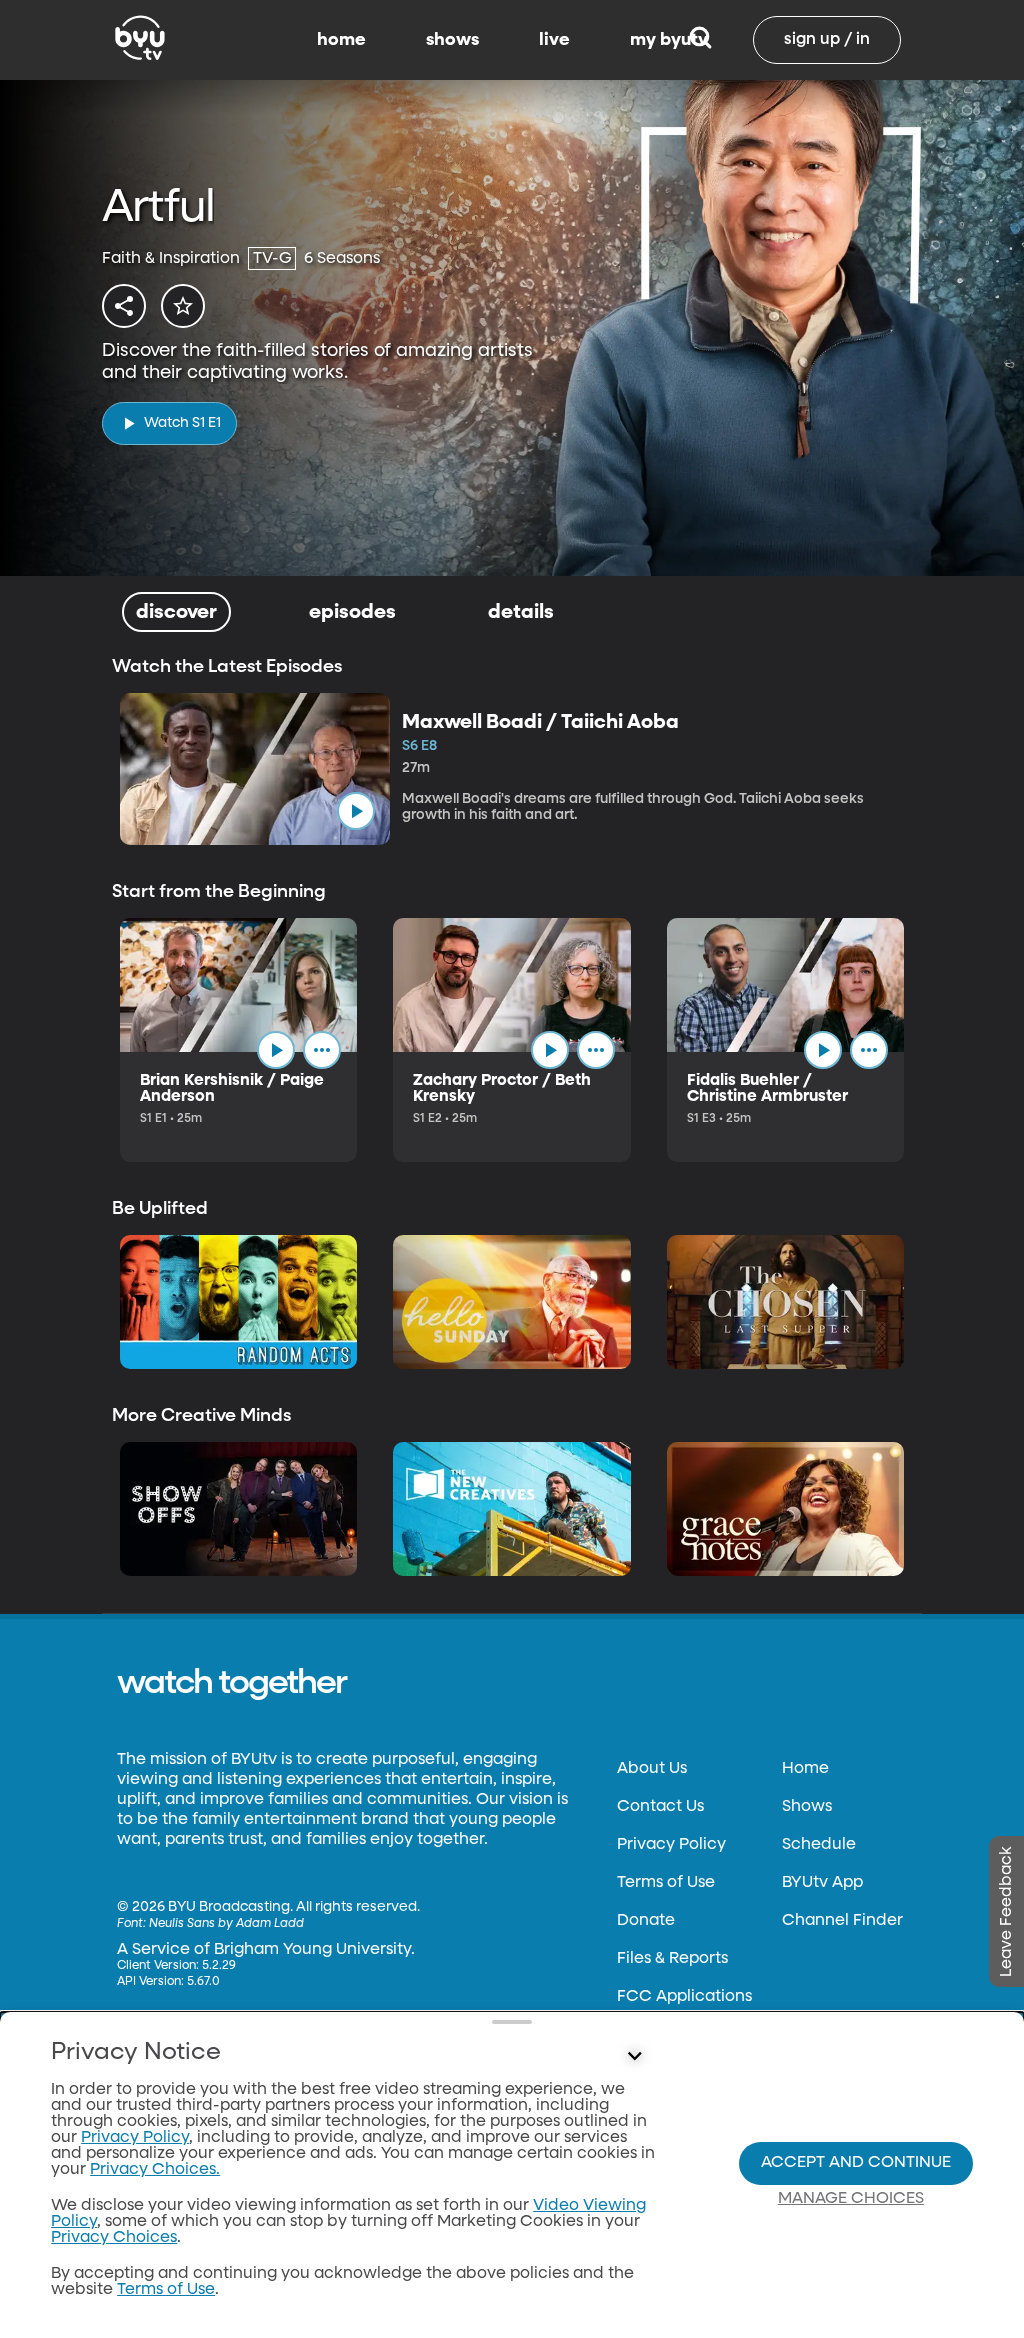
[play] (356, 811)
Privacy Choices (114, 2238)
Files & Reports (672, 1959)
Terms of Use (666, 1883)
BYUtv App (822, 1883)
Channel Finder (842, 1921)
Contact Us (660, 1807)
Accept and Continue (856, 2163)
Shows (807, 1807)
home (341, 40)
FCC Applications (684, 1997)
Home (805, 1769)
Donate (646, 1921)
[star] (183, 306)
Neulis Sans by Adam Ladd (226, 1924)
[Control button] (634, 2057)
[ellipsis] (322, 1050)
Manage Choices (851, 2199)
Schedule (819, 1845)
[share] (124, 306)
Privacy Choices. (155, 2170)
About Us (652, 1769)
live (554, 40)
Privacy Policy (671, 1845)
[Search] (700, 40)
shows (452, 40)
